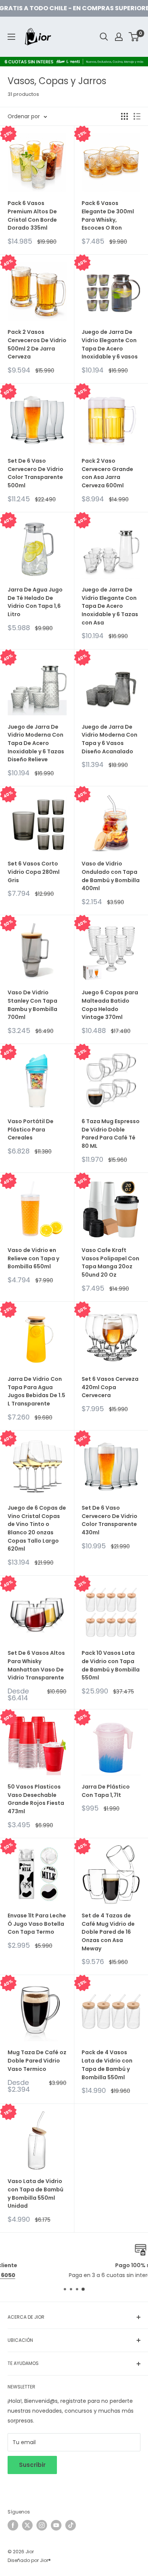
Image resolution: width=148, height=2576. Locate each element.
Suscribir (32, 2465)
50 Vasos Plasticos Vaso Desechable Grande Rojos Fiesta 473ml (36, 1799)
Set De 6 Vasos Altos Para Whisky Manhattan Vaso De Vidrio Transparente (36, 1665)
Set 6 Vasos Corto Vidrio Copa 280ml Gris (34, 872)
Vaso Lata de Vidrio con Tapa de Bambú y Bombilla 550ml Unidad (35, 2193)
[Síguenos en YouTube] (56, 2525)
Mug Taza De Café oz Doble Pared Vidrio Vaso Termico (37, 2060)
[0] (134, 37)
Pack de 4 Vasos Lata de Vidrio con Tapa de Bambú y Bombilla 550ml (107, 2065)
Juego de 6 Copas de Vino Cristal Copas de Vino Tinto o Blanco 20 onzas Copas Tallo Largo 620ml (37, 1528)
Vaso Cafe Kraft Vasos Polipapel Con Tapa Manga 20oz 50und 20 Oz (110, 1262)
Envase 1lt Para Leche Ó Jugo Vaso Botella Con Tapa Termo (37, 1924)
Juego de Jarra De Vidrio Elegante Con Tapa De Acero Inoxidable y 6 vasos (110, 344)
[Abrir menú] (11, 37)
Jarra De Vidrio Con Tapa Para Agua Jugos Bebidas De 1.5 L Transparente (36, 1391)
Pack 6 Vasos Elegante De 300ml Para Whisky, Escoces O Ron (108, 215)
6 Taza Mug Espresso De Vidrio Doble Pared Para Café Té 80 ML (111, 1134)
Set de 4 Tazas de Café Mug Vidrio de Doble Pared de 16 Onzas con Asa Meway (108, 1932)
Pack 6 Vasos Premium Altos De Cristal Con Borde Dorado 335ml (32, 215)
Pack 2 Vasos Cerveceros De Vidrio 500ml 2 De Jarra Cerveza (37, 344)
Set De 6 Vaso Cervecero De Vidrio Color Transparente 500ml (35, 473)
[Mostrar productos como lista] (137, 116)
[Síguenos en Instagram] (42, 2525)
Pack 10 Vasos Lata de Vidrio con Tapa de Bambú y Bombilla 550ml (111, 1665)
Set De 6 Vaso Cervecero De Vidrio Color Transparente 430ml (109, 1520)
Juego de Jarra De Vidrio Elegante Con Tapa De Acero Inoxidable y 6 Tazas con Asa (110, 606)
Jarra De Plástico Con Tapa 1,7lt (106, 1791)
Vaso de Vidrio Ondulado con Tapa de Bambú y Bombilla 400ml (111, 876)
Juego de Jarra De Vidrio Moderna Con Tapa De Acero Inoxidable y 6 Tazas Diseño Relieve (36, 743)
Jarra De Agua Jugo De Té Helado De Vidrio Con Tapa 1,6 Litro (35, 602)
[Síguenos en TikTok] (71, 2525)
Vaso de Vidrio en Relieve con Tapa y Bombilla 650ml (33, 1258)
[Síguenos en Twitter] (27, 2525)
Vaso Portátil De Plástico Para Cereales (31, 1129)
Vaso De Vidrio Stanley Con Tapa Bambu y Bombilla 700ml (32, 1005)
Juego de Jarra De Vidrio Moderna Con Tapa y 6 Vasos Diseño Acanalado (109, 739)
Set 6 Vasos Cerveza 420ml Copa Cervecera (110, 1387)
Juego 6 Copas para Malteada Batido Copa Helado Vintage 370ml (110, 1005)
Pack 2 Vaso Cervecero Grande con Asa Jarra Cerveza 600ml (107, 473)
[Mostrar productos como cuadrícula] (124, 116)
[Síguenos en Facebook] (13, 2525)
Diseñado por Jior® (29, 2560)
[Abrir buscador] (104, 37)
